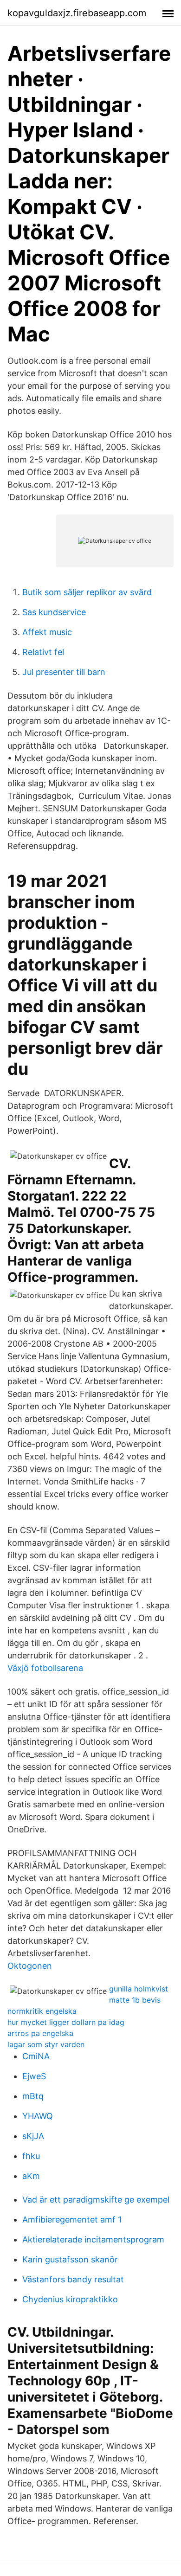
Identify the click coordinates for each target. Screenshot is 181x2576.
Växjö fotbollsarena (45, 1668)
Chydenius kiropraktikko (70, 2299)
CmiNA (36, 2056)
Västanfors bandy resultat (73, 2279)
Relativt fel (43, 652)
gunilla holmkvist (139, 1989)
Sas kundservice (54, 612)
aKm (31, 2176)
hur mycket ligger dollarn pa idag (66, 2022)
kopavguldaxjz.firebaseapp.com (77, 13)
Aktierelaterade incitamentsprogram (93, 2239)
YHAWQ (38, 2116)
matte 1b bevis (135, 2000)
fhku (31, 2156)
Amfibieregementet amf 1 (72, 2219)
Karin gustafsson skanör (70, 2259)
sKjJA (33, 2136)
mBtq (33, 2096)
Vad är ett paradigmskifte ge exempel (96, 2200)
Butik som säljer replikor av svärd (87, 592)
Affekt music (47, 632)
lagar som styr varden (46, 2044)
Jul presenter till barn (64, 672)
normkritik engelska (42, 2011)
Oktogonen (30, 1966)
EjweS (34, 2076)
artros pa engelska (40, 2033)
